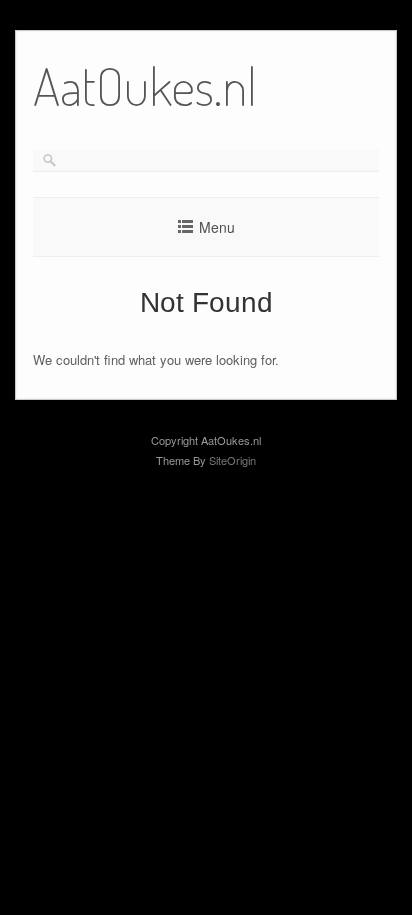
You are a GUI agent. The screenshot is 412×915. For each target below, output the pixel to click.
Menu (217, 227)
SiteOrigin (232, 460)
